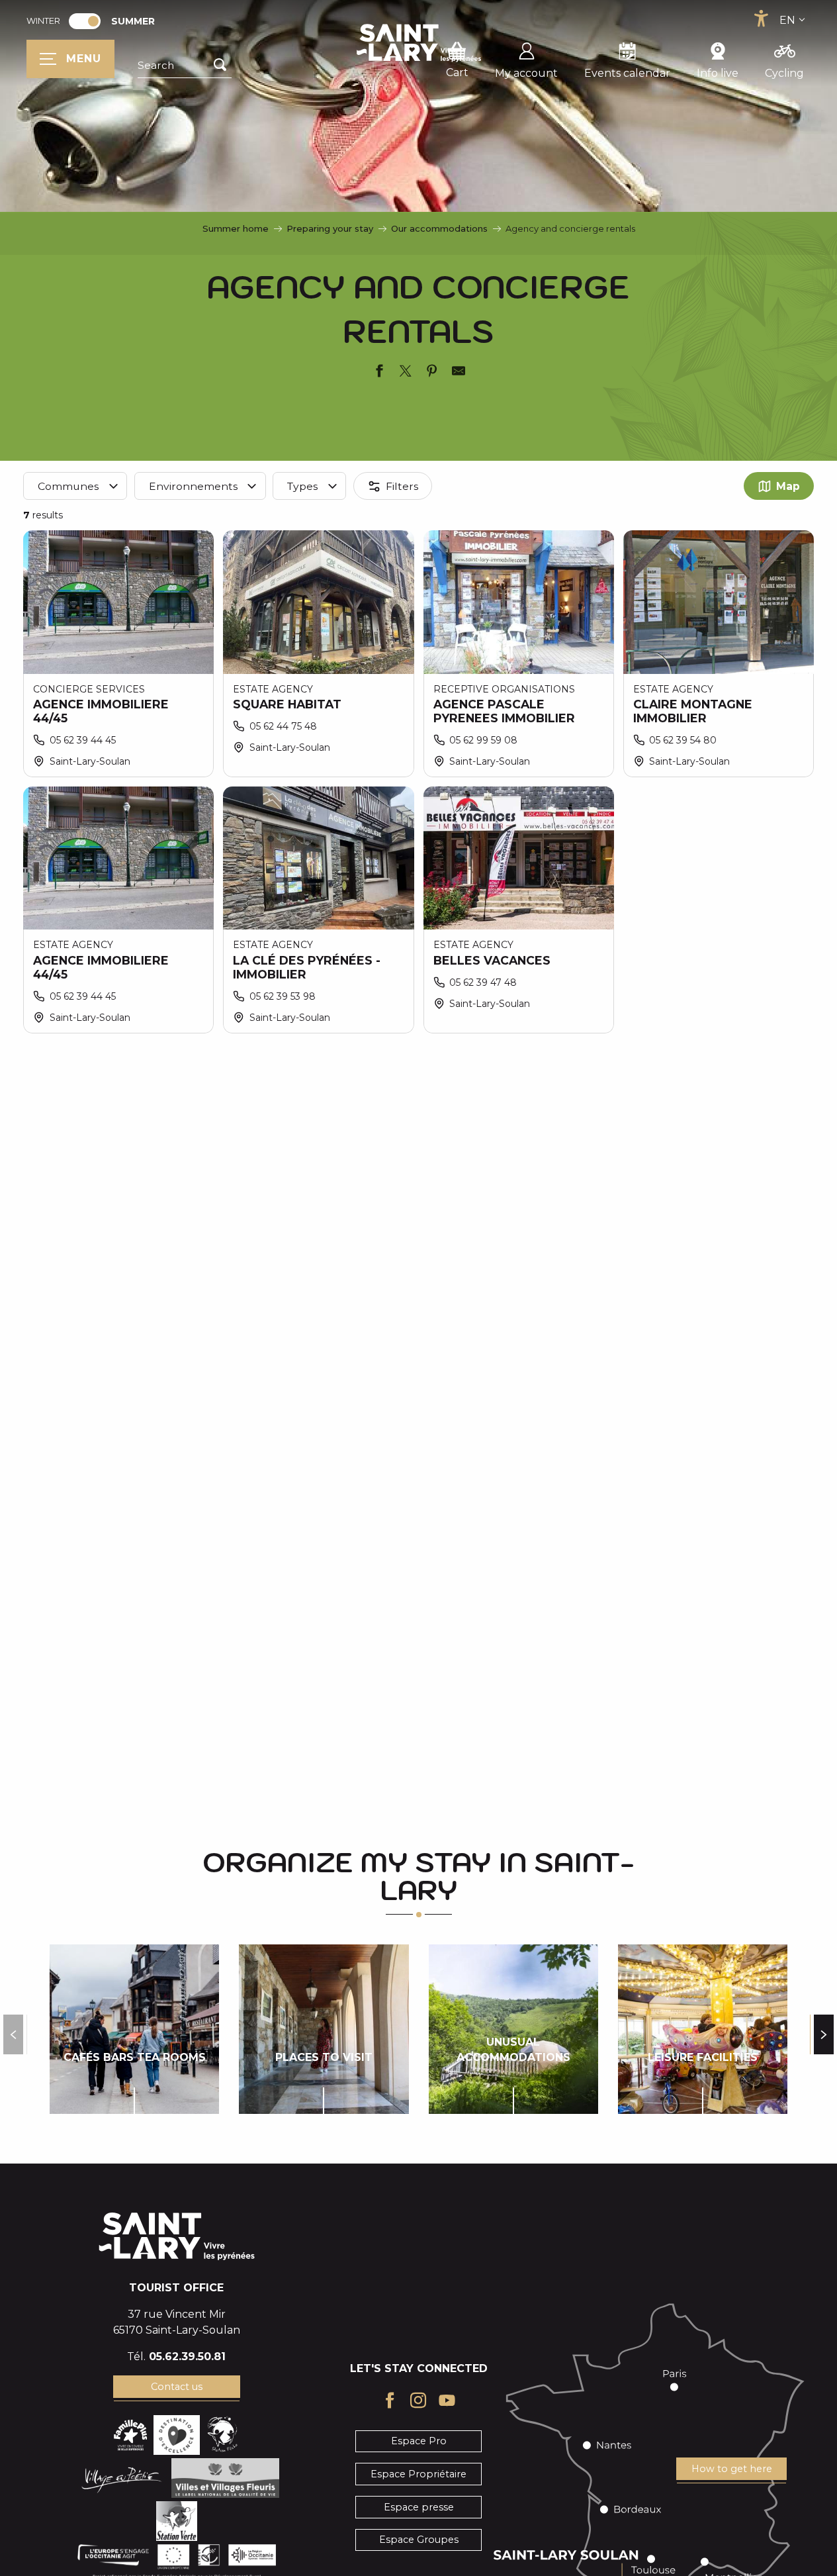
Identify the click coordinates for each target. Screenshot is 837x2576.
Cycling (784, 73)
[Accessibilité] (761, 19)
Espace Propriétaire (418, 2474)
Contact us (177, 2387)
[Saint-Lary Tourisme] (419, 43)
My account (526, 73)
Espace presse (419, 2507)
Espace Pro (419, 2441)
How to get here (732, 2469)
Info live (718, 73)
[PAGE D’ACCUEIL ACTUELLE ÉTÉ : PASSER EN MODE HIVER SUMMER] (85, 21)
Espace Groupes (419, 2540)
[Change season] (89, 21)
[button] (185, 66)
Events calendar (627, 73)
